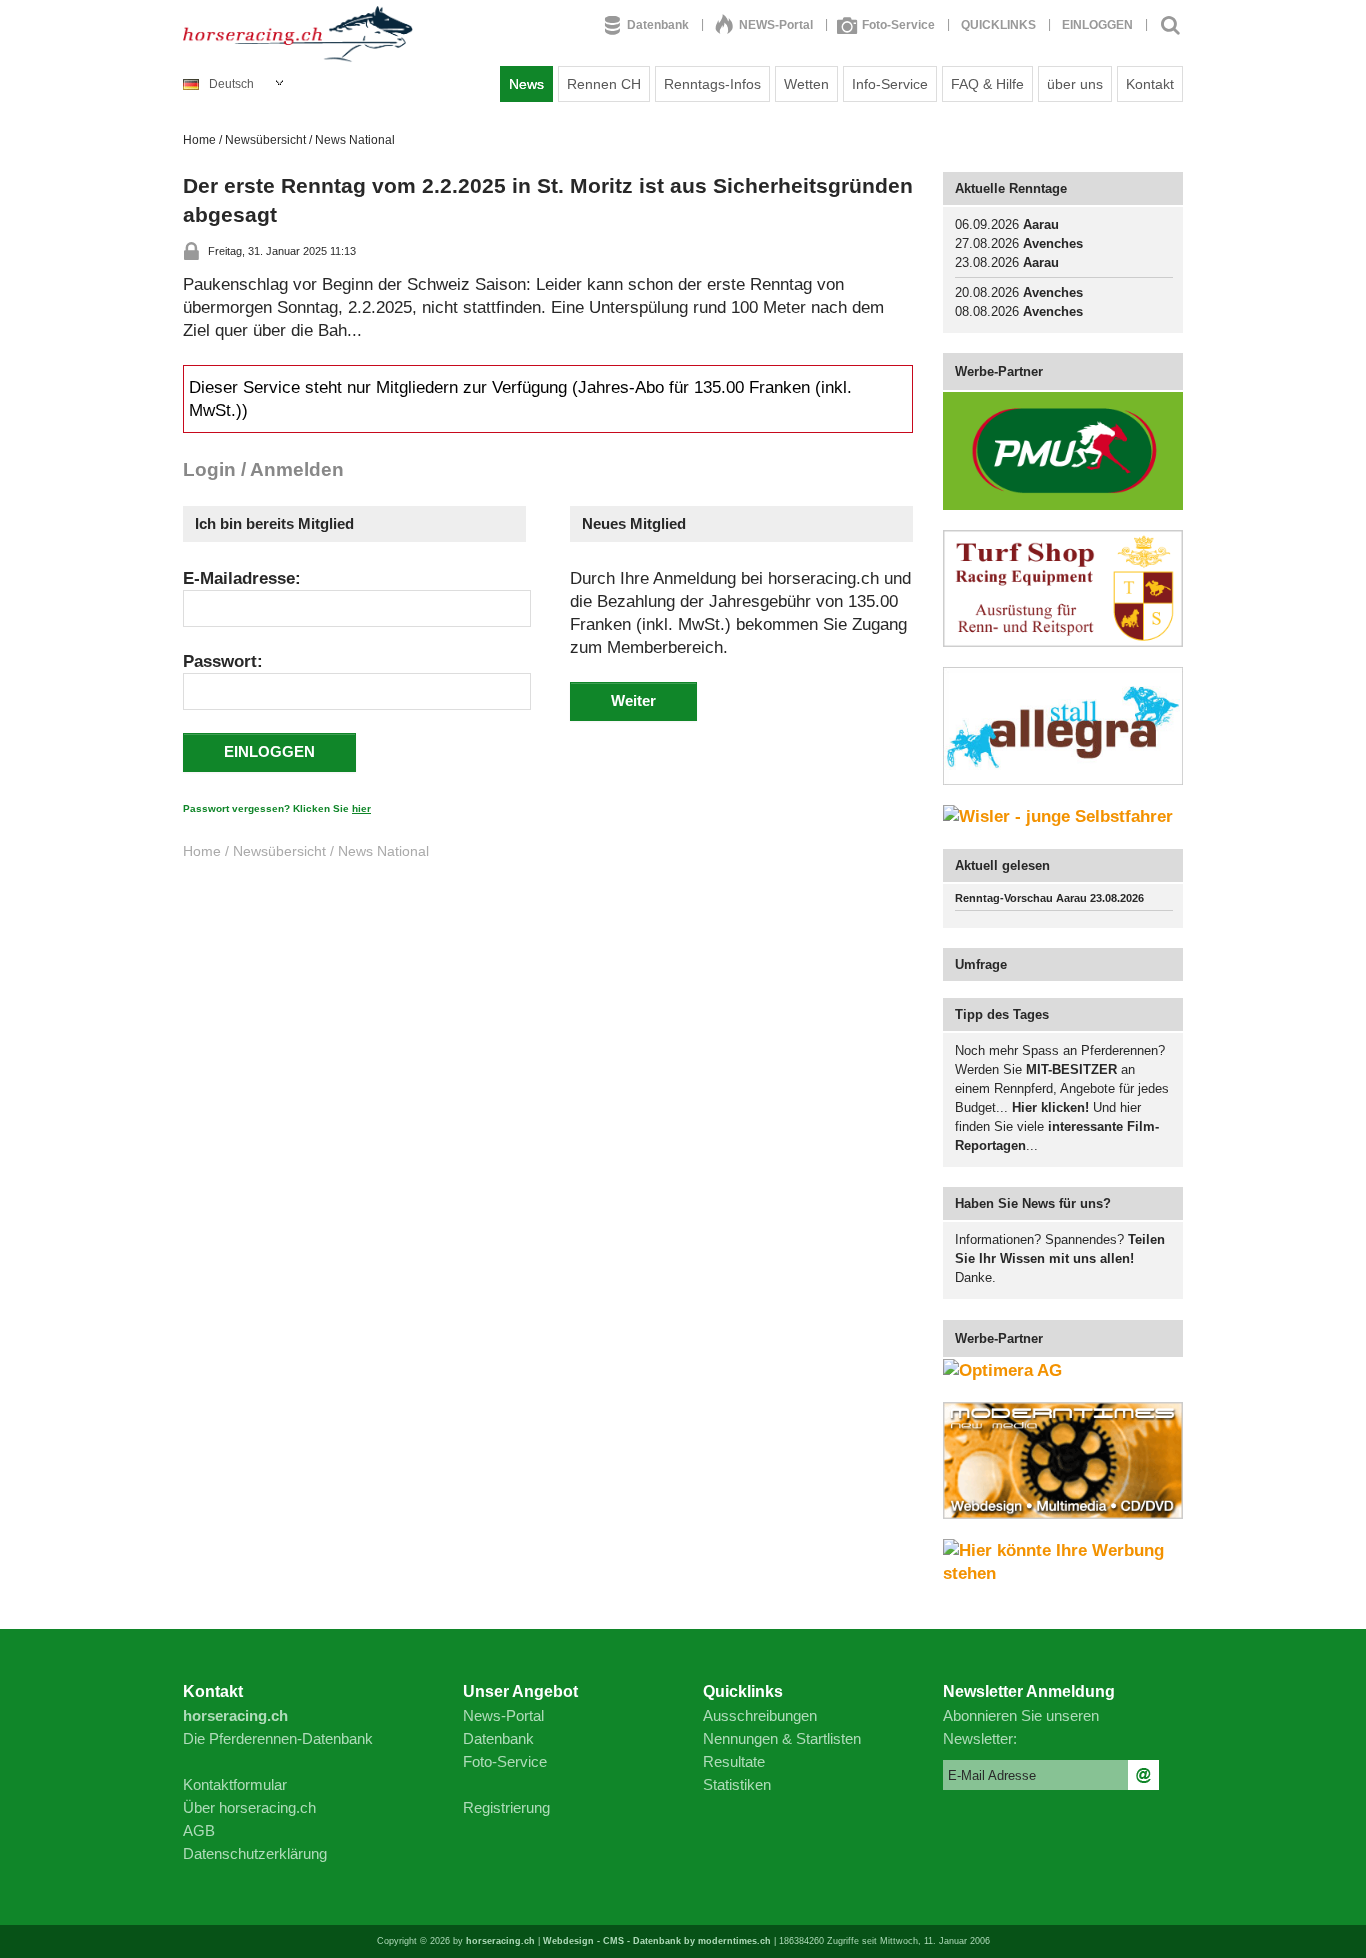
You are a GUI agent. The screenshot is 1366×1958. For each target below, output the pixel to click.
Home (199, 140)
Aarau (1041, 224)
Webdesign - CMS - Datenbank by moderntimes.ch (657, 1941)
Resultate (734, 1761)
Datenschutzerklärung (255, 1853)
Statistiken (737, 1784)
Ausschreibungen (760, 1715)
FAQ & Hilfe (987, 84)
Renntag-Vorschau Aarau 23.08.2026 (1049, 898)
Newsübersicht (265, 140)
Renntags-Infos (712, 84)
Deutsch (231, 84)
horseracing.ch (500, 1941)
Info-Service (890, 84)
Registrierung (506, 1807)
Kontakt (1150, 84)
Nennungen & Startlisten (782, 1738)
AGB (199, 1830)
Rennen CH (604, 84)
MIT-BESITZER (1071, 1069)
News (526, 84)
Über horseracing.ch (249, 1807)
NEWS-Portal (776, 25)
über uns (1075, 84)
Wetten (806, 84)
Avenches (1053, 243)
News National (355, 140)
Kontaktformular (235, 1784)
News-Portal (503, 1715)
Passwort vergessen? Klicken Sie (277, 808)
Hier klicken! (1052, 1107)
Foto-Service (898, 25)
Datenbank (658, 25)
